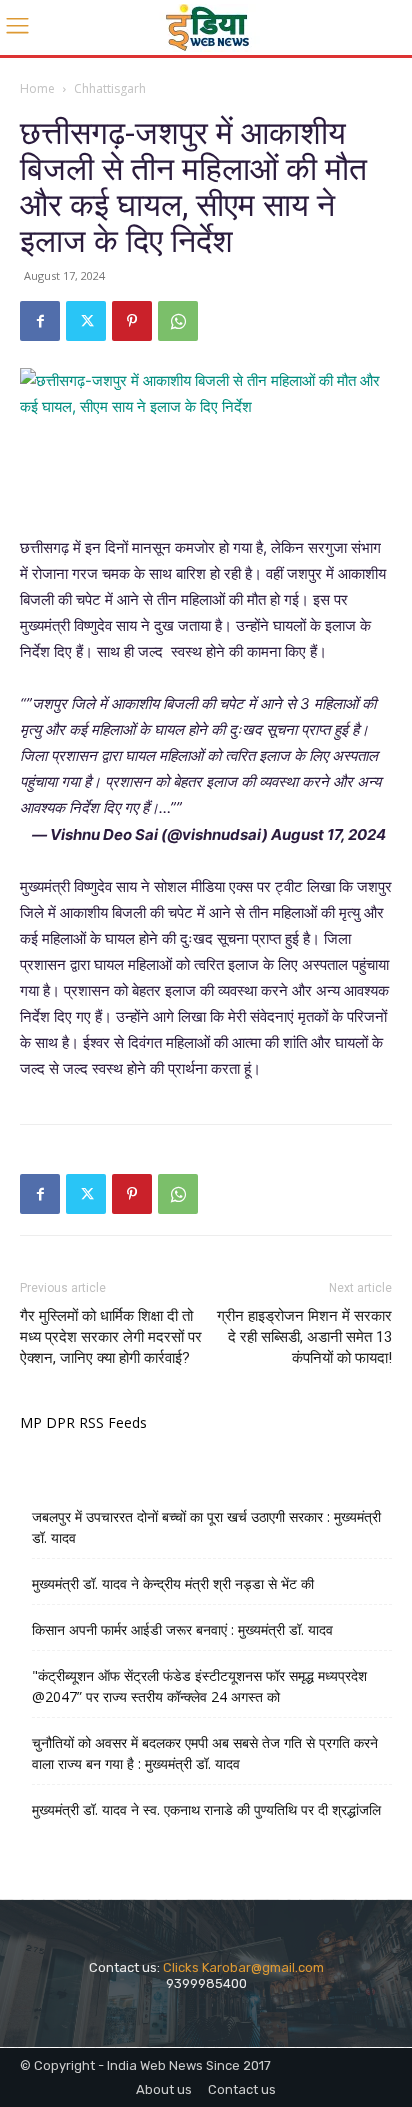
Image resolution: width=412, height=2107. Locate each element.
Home (37, 88)
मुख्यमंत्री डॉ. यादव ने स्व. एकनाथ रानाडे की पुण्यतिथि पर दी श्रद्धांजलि (206, 1809)
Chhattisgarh (110, 88)
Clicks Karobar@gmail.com (243, 1967)
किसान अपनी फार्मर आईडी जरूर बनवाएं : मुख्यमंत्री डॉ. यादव (182, 1629)
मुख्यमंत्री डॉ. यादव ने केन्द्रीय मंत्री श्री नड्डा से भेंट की (173, 1583)
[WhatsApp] (178, 321)
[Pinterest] (132, 321)
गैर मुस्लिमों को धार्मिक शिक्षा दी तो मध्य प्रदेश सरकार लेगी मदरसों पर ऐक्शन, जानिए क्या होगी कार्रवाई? (111, 1337)
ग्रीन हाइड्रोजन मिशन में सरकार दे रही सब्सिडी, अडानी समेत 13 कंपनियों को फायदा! (304, 1337)
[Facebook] (40, 321)
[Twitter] (86, 321)
